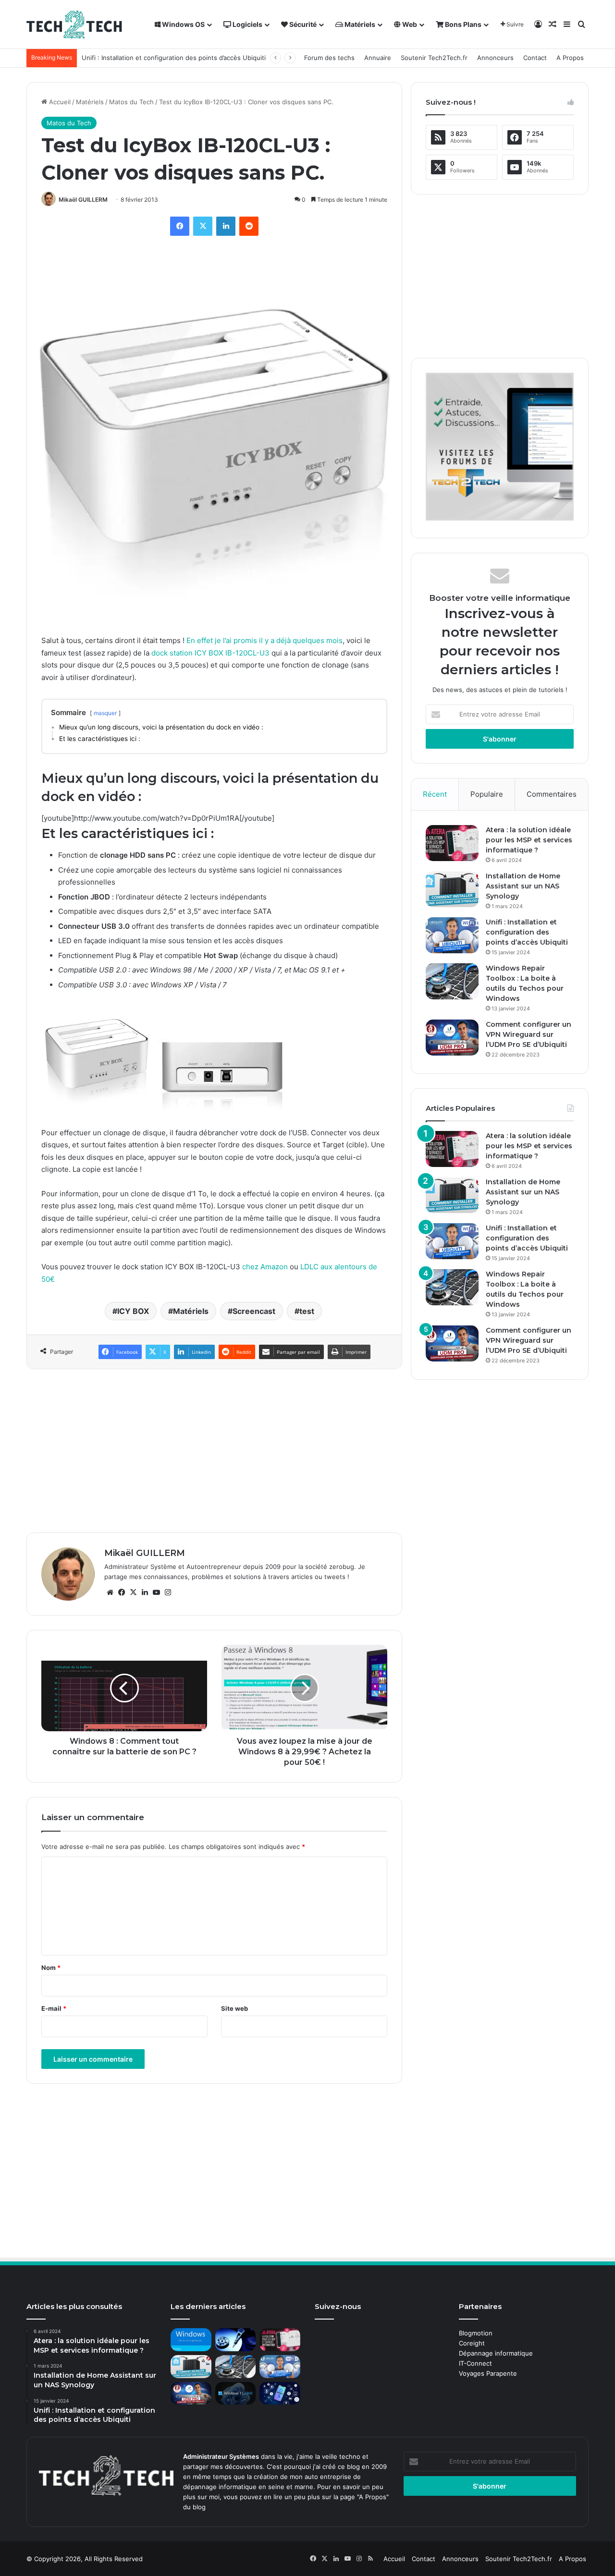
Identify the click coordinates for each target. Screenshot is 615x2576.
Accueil (59, 102)
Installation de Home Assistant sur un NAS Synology (523, 886)
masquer (105, 713)
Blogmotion (476, 2333)
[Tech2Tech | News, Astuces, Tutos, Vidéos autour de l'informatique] (74, 24)
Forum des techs (329, 58)
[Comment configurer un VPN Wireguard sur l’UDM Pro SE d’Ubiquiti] (452, 1038)
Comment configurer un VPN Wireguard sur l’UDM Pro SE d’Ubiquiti (529, 1034)
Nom (51, 1968)
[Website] (110, 1592)
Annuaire (378, 58)
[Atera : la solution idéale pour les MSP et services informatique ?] (452, 843)
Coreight (472, 2343)
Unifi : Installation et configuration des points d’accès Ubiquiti (174, 58)
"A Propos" (372, 2497)
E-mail (54, 2008)
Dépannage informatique (496, 2353)
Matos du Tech (131, 102)
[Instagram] (168, 1592)
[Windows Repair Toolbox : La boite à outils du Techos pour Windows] (452, 981)
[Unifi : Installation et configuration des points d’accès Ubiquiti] (452, 935)
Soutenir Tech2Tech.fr (434, 58)
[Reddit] (249, 226)
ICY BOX (133, 1311)
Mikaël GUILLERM (83, 200)
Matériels (359, 24)
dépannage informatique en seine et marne (248, 2487)
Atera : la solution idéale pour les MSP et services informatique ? (529, 840)
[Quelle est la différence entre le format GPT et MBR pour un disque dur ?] (236, 2340)
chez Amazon (264, 1267)
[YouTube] (156, 1592)
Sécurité (302, 24)
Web (409, 24)
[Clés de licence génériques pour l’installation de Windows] (191, 2340)
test (307, 1311)
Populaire (487, 794)
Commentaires (552, 794)
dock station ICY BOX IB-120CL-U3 (209, 653)
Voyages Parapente (488, 2373)
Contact (535, 58)
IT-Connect (475, 2363)
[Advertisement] (214, 1451)
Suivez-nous (338, 2306)
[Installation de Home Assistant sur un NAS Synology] (452, 889)
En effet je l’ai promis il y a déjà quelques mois (264, 640)
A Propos (570, 58)
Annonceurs (495, 58)
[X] (203, 226)
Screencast (254, 1311)
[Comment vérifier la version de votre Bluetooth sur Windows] (280, 2394)
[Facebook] (180, 226)
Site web (234, 2008)
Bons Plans (462, 24)
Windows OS (183, 24)
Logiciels (247, 24)
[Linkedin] (226, 226)
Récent (435, 794)
